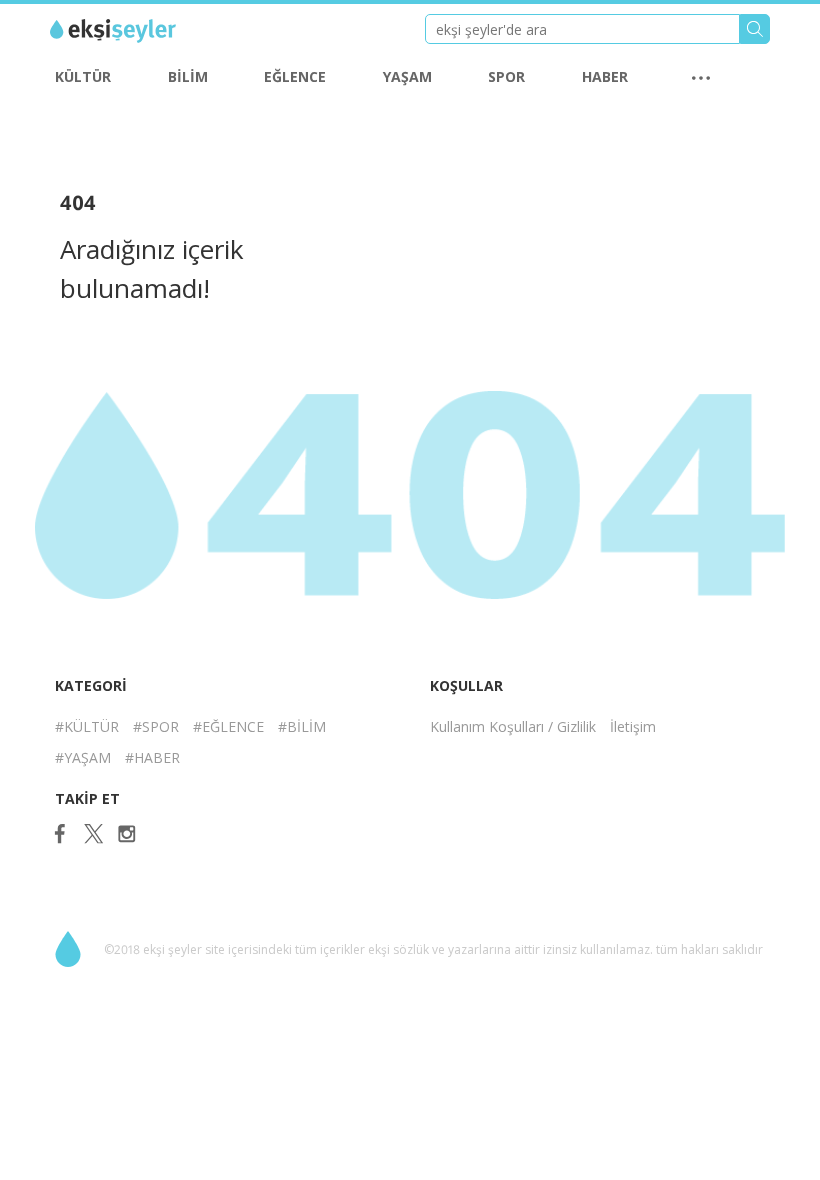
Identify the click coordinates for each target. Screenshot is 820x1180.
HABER (605, 76)
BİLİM (188, 76)
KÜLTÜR (83, 76)
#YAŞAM (83, 757)
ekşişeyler (139, 31)
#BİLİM (302, 726)
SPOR (506, 76)
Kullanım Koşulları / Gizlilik (513, 726)
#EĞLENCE (228, 726)
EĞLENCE (295, 76)
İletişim (633, 726)
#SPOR (156, 726)
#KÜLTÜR (87, 726)
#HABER (152, 757)
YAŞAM (407, 76)
